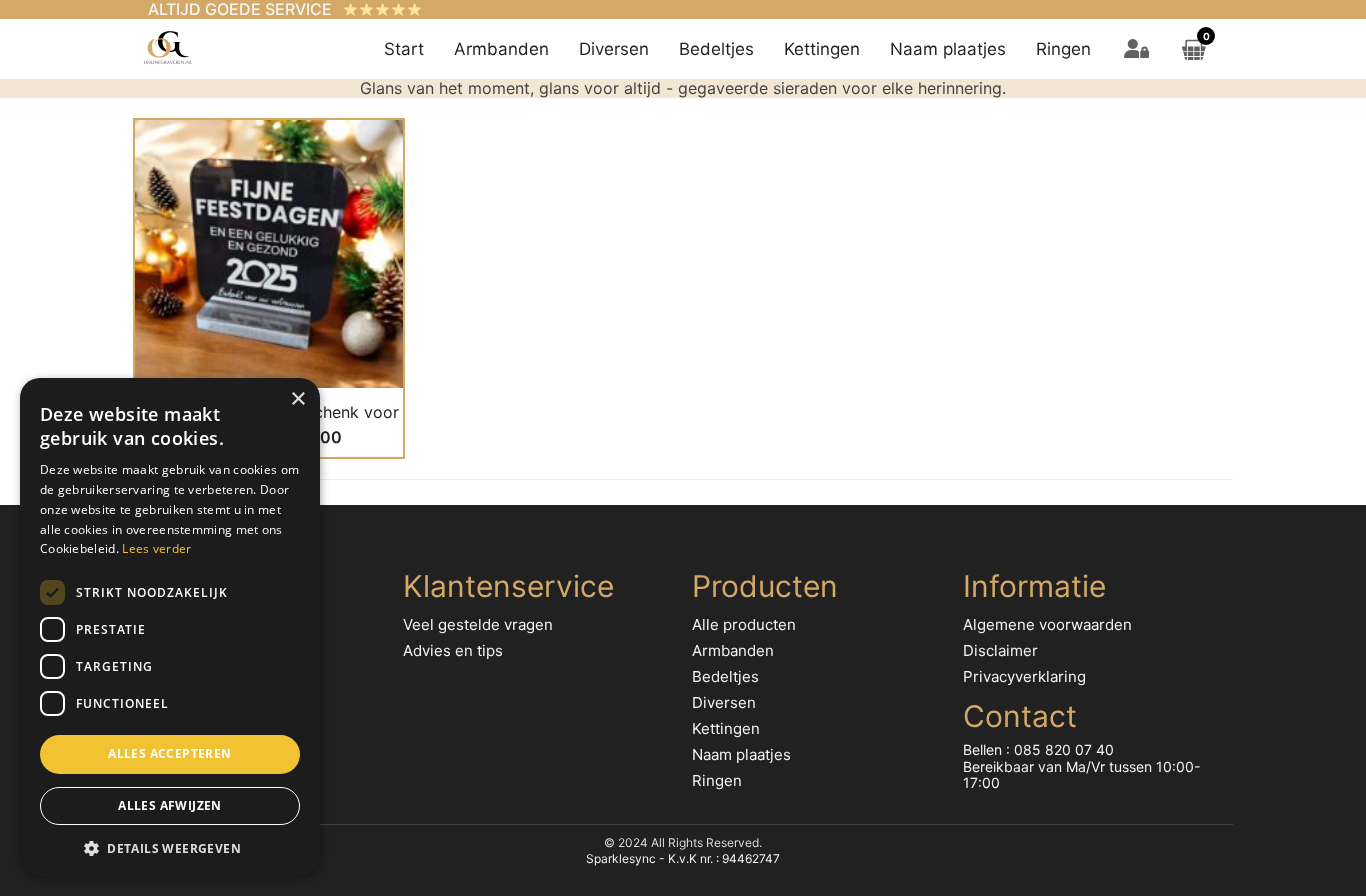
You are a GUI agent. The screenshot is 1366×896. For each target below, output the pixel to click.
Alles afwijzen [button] (170, 805)
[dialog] (170, 627)
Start (404, 49)
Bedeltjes (716, 49)
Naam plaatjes (948, 49)
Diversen (614, 49)
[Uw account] (1136, 49)
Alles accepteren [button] (169, 753)
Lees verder (156, 548)
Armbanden (501, 49)
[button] (170, 847)
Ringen (1063, 49)
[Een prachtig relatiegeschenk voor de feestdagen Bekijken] (269, 253)
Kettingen (822, 49)
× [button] (297, 399)
